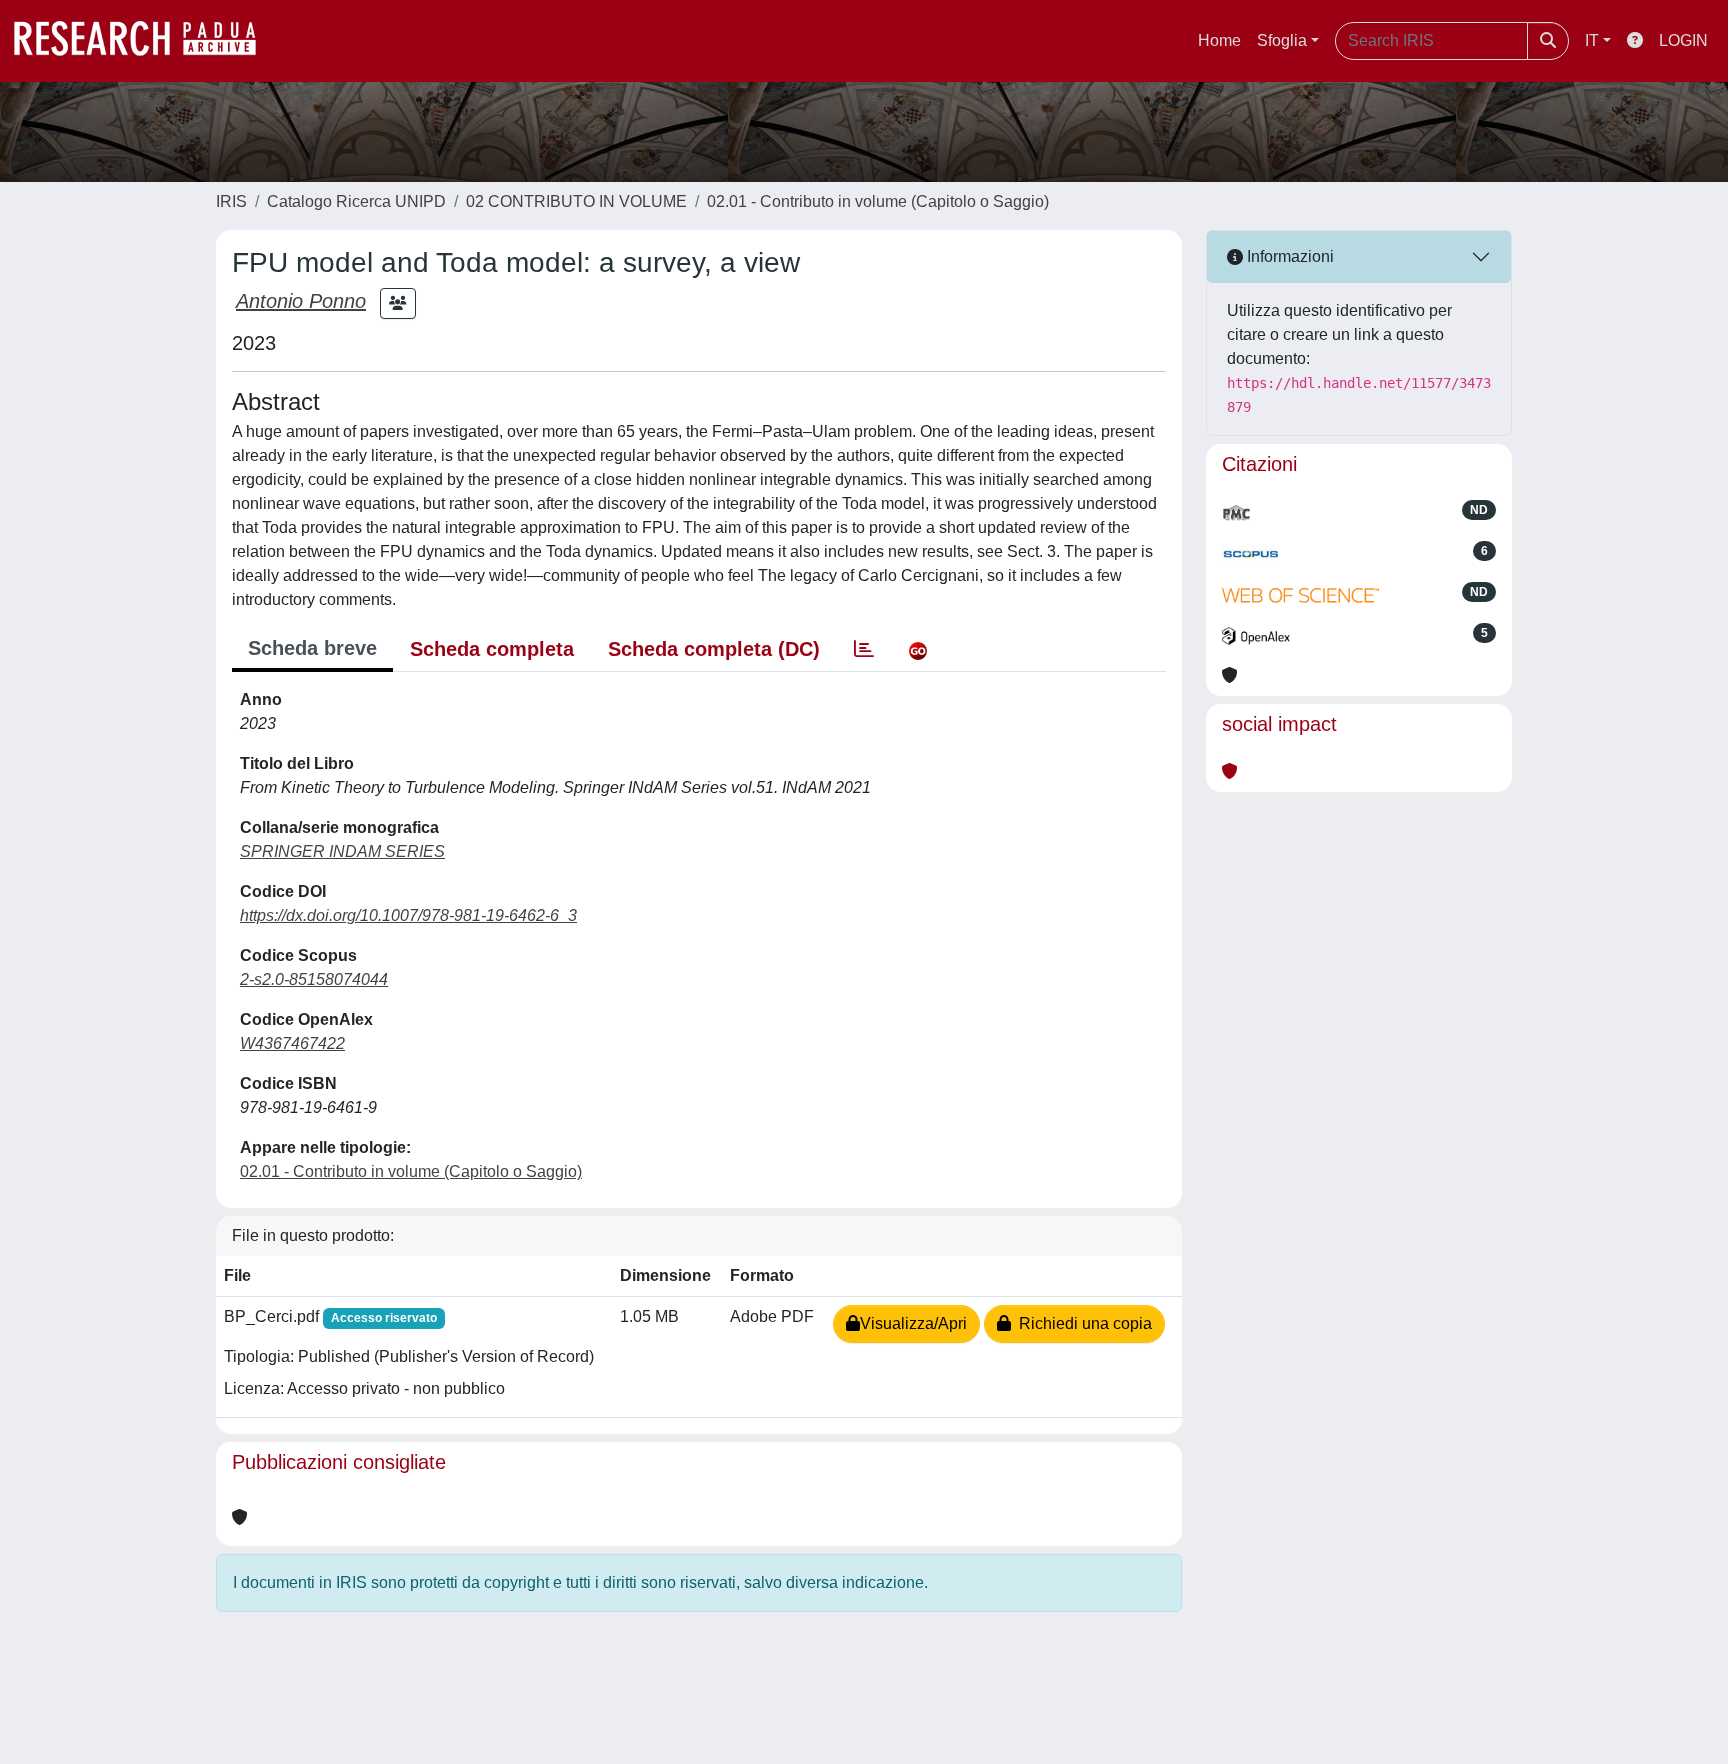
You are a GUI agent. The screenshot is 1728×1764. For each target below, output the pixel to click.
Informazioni (1288, 256)
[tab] (864, 649)
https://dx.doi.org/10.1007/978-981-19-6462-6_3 (408, 915)
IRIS (231, 201)
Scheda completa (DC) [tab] (714, 649)
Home (1219, 40)
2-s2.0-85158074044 (314, 979)
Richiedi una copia (1081, 1323)
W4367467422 (292, 1043)
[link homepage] (145, 41)
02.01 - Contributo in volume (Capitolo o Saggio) (878, 201)
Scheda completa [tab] (492, 649)
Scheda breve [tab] (312, 648)
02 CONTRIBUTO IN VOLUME (576, 201)
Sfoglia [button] (1282, 40)
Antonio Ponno (301, 301)
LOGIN (1683, 40)
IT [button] (1592, 40)
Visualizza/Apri (913, 1323)
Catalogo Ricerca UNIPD (356, 201)
